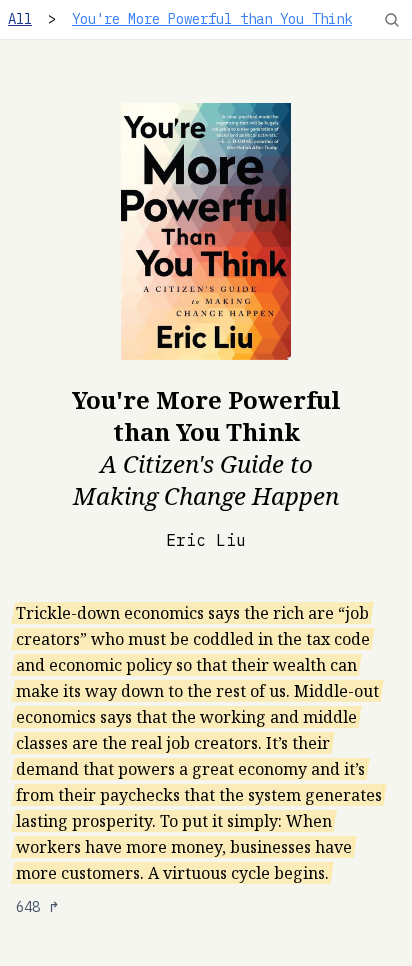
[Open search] (392, 20)
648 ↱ (38, 907)
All (20, 19)
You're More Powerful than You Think (212, 19)
